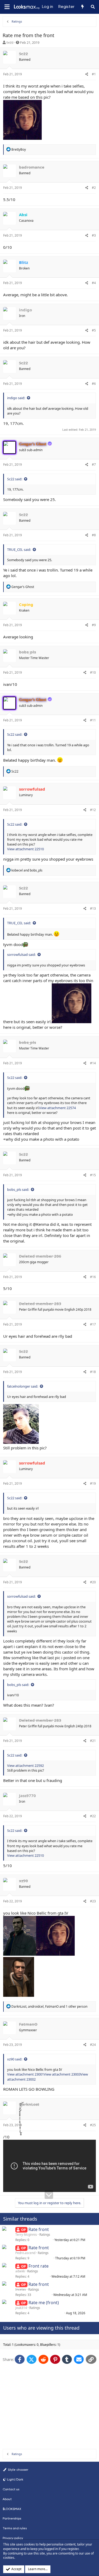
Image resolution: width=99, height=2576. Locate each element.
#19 (93, 1483)
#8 (94, 535)
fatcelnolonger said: (23, 1386)
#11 (93, 720)
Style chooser (18, 2470)
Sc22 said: (15, 479)
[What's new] (82, 7)
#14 (93, 1063)
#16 (93, 1277)
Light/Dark (15, 2479)
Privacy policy (13, 2538)
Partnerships (12, 2518)
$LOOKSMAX (12, 2509)
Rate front (39, 2229)
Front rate (39, 2266)
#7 (94, 465)
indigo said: (16, 398)
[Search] (93, 7)
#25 (93, 2125)
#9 (94, 625)
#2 (94, 188)
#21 (93, 1741)
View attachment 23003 (62, 2074)
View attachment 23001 (25, 2074)
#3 (94, 235)
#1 (94, 74)
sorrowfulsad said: (21, 954)
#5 (94, 330)
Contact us (11, 2489)
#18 (93, 1372)
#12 (93, 810)
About (7, 2499)
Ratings (45, 2235)
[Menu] (7, 7)
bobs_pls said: (18, 1189)
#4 (94, 283)
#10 (93, 672)
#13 (93, 908)
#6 (94, 384)
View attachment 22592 (25, 1766)
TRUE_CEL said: (19, 550)
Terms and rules (15, 2528)
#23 (93, 1901)
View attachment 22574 (57, 1108)
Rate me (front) (44, 2303)
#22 (93, 1816)
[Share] (87, 74)
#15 (93, 1175)
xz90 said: (15, 2059)
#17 (93, 1324)
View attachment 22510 (25, 849)
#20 (93, 1582)
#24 (93, 2045)
